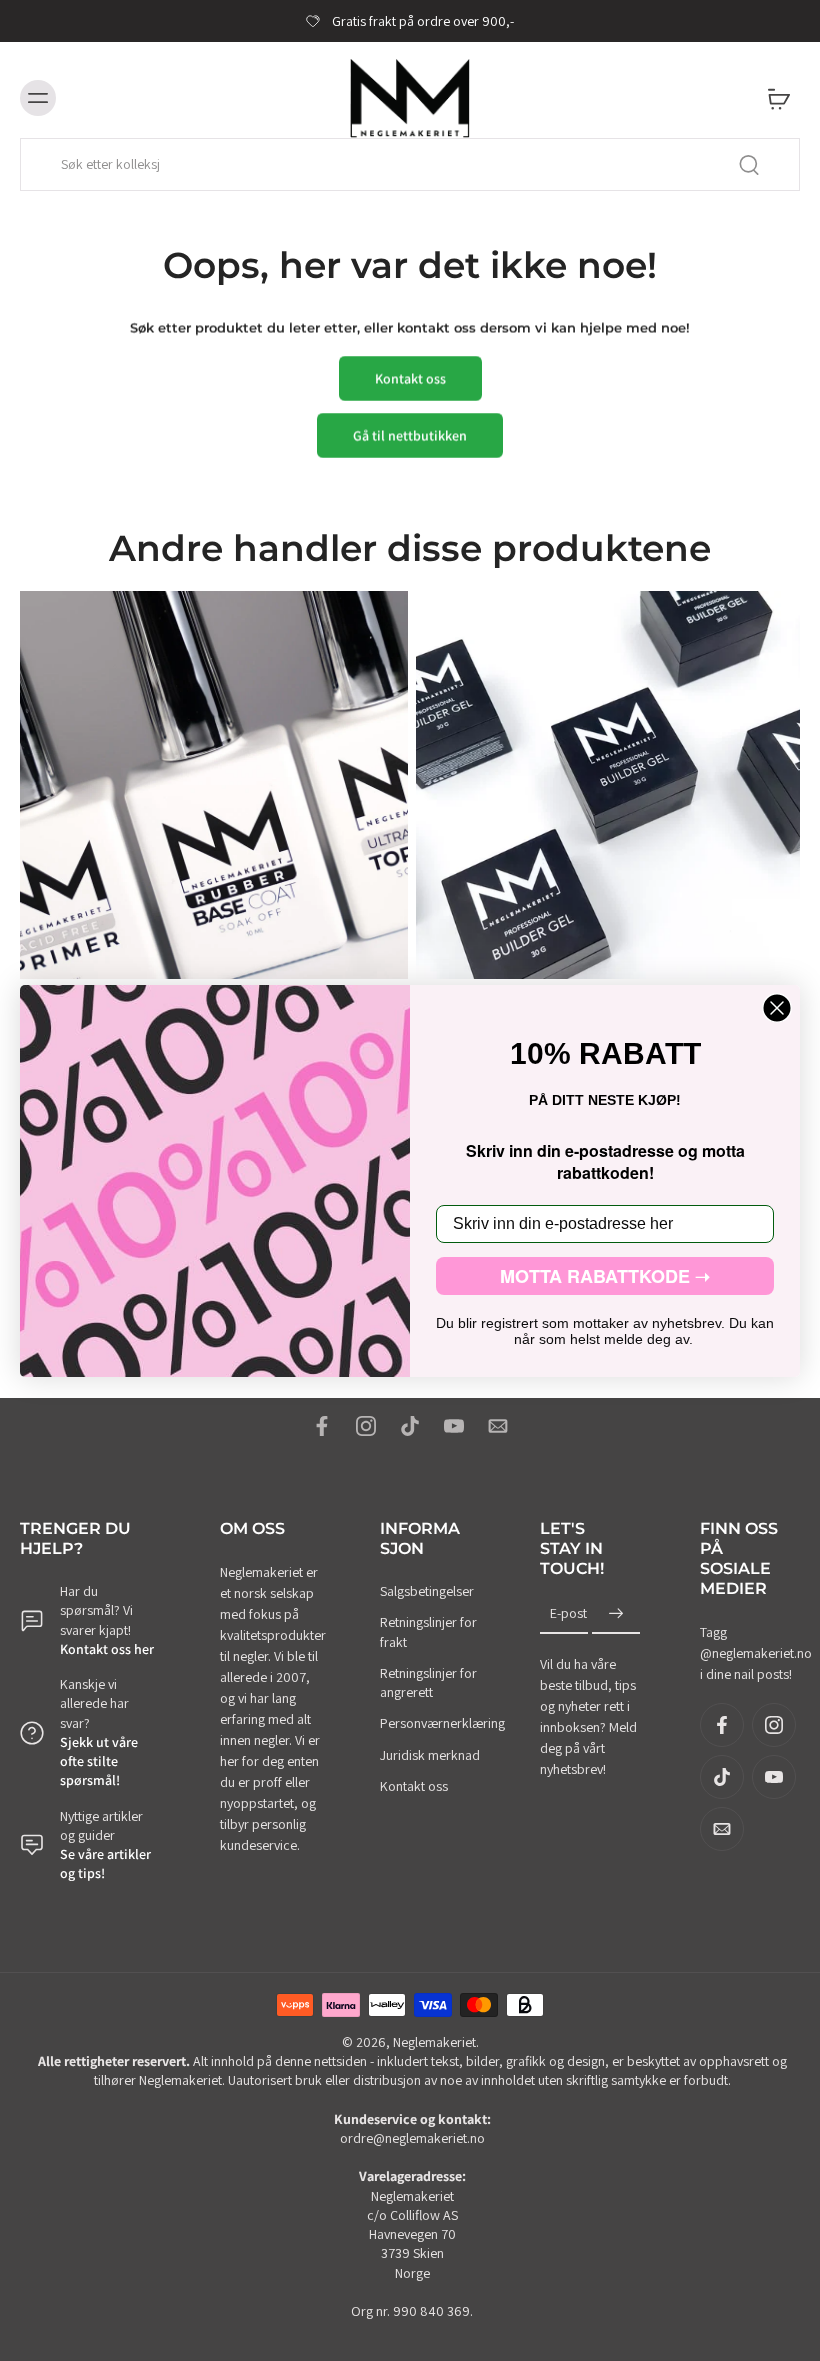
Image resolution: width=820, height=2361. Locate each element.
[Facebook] (322, 1426)
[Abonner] (616, 1614)
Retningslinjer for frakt (428, 1631)
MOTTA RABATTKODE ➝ (605, 1276)
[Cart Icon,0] (778, 98)
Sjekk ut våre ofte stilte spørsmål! (99, 1761)
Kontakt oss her (107, 1649)
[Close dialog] (777, 1008)
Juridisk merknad (430, 1754)
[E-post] (498, 1426)
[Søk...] (749, 165)
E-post (568, 1613)
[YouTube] (454, 1426)
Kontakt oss (414, 1786)
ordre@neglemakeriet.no (412, 2138)
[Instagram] (366, 1426)
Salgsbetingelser (427, 1591)
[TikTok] (410, 1426)
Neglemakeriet (434, 2041)
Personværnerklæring (430, 1723)
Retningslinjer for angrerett (428, 1682)
